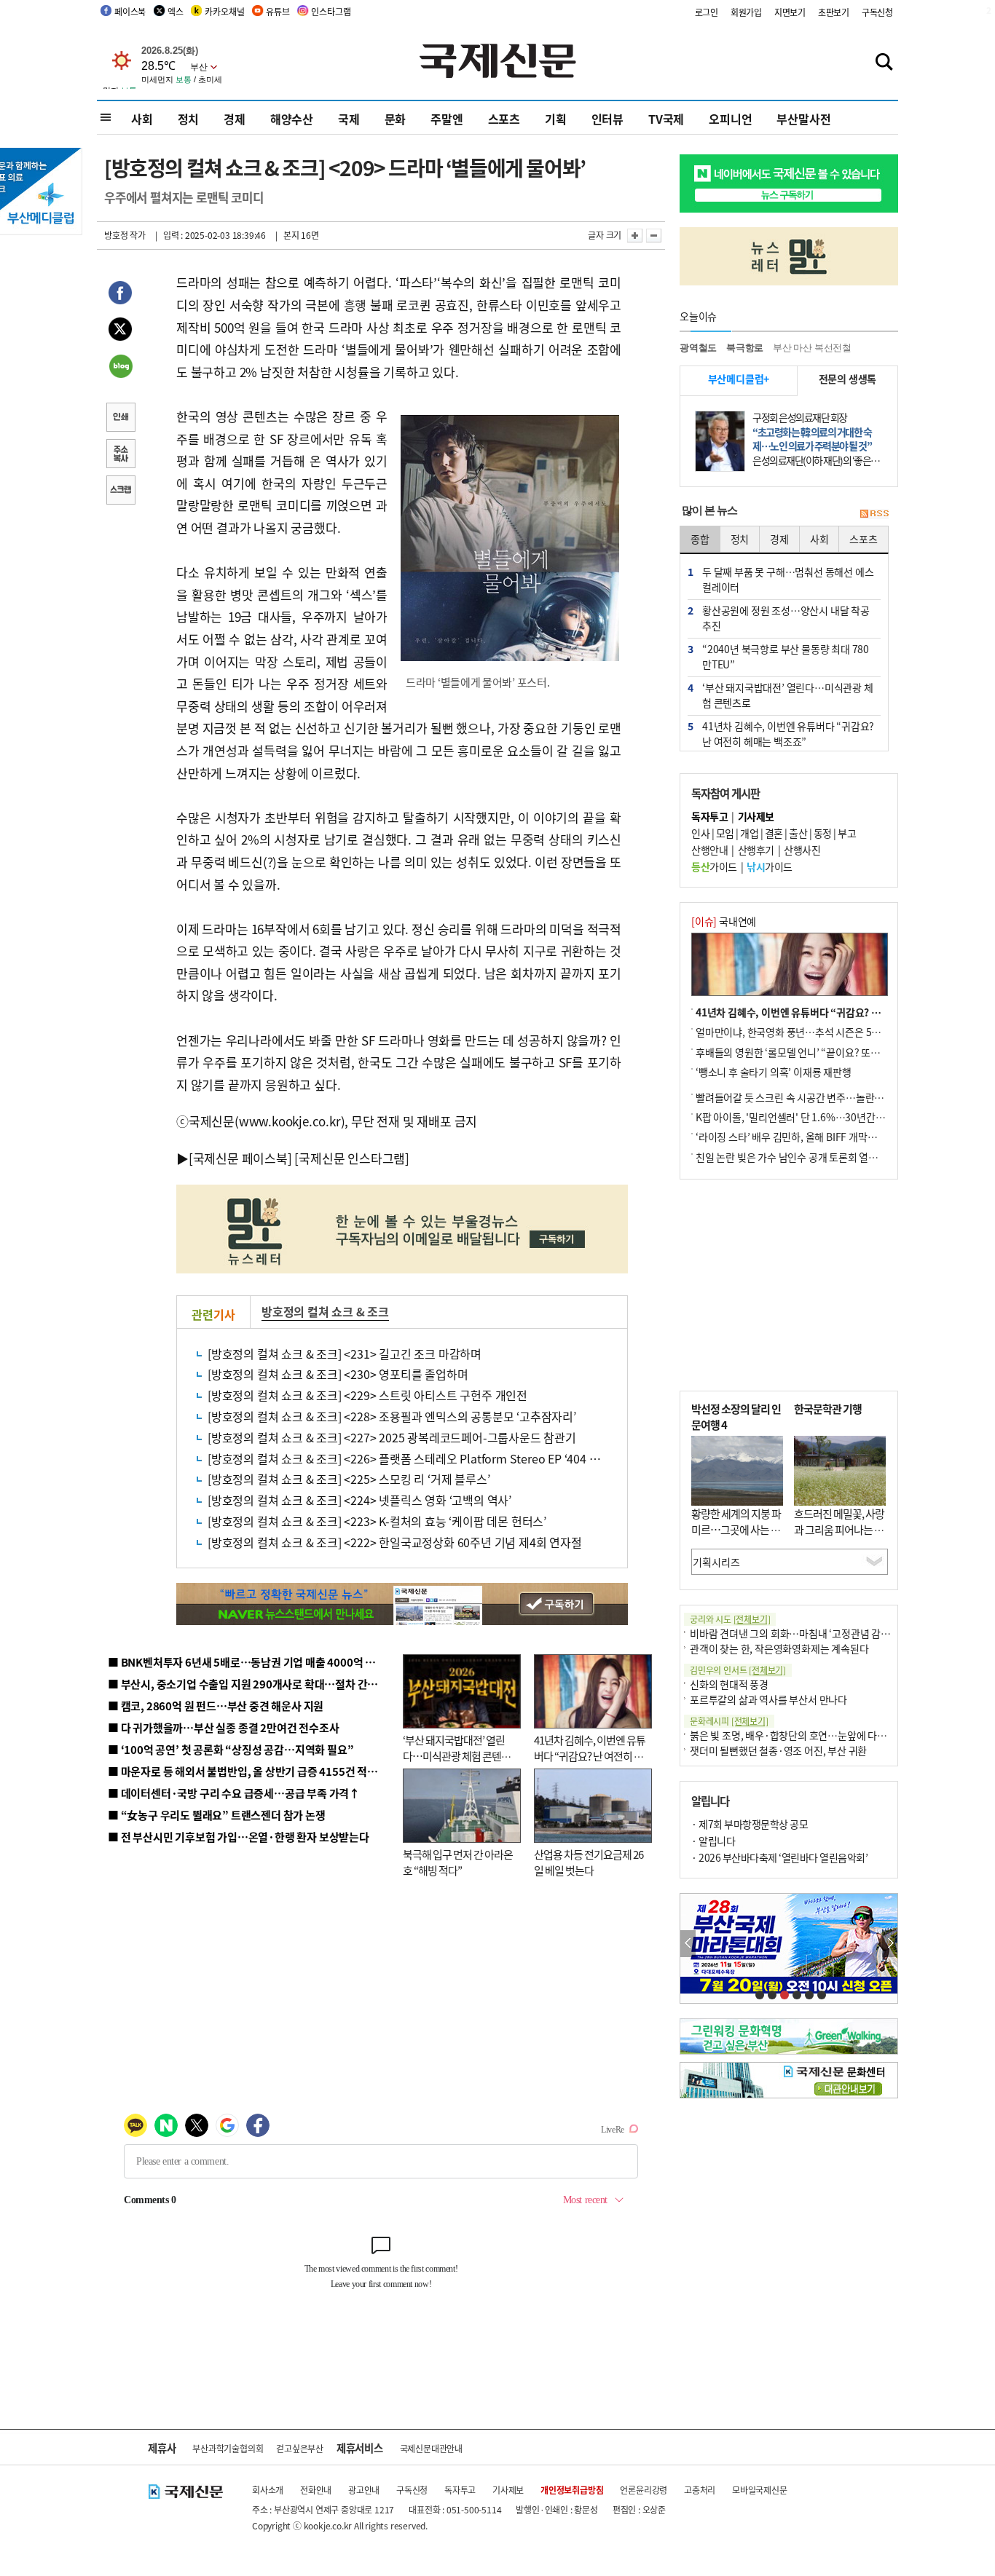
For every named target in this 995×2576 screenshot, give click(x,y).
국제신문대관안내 (431, 2448)
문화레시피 (729, 1721)
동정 (823, 833)
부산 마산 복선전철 (812, 348)
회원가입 (746, 12)
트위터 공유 (120, 331)
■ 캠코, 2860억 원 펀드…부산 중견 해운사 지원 (216, 1706)
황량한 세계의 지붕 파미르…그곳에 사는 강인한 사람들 (736, 1530)
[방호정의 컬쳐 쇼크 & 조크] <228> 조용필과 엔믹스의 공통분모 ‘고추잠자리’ (392, 1416)
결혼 (774, 833)
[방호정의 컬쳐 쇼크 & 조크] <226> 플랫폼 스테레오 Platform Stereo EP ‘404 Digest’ (416, 1458)
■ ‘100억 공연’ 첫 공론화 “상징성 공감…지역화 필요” (231, 1749)
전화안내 (316, 2490)
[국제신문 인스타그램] (352, 1158)
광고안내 (364, 2490)
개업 (749, 833)
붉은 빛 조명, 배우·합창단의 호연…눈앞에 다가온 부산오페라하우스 (831, 1735)
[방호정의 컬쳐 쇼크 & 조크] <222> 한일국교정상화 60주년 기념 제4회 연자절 (395, 1542)
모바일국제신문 (760, 2490)
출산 (798, 833)
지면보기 (790, 12)
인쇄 (120, 419)
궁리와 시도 (730, 1619)
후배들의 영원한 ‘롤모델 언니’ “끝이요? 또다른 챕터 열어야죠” (825, 1052)
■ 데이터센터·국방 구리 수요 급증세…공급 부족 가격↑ (234, 1793)
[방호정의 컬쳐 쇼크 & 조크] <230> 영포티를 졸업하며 (338, 1374)
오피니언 (730, 119)
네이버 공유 (120, 368)
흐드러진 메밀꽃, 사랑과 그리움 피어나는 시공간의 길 (839, 1530)
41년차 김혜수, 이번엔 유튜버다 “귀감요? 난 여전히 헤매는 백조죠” (590, 1756)
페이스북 (130, 11)
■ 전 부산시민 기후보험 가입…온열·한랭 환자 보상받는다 (239, 1837)
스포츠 (504, 119)
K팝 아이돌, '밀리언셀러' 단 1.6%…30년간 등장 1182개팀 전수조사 (837, 1117)
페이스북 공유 (120, 295)
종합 (700, 539)
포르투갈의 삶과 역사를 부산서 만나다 (768, 1699)
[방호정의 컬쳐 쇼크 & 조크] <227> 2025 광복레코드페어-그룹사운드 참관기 (392, 1437)
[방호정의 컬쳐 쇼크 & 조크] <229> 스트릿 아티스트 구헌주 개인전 (367, 1395)
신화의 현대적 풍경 (729, 1684)
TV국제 (666, 119)
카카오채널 (224, 11)
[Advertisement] (789, 1285)
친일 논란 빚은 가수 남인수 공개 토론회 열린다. (793, 1157)
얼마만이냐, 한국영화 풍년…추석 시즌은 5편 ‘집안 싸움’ (812, 1032)
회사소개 (268, 2490)
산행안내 (709, 850)
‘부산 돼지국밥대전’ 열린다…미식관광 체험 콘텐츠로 (457, 1756)
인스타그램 (331, 11)
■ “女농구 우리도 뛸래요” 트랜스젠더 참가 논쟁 (217, 1815)
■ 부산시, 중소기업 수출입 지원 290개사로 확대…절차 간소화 (248, 1684)
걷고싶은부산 (300, 2448)
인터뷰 (607, 119)
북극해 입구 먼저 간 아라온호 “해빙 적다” (458, 1862)
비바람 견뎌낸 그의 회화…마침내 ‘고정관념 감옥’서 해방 (806, 1633)
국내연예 (724, 921)
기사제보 (508, 2490)
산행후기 (756, 850)
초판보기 (834, 12)
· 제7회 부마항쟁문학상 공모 (750, 1824)
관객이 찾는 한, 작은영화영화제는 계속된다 (779, 1648)
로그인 (707, 12)
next (890, 1944)
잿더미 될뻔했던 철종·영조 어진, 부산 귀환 (778, 1750)
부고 (847, 833)
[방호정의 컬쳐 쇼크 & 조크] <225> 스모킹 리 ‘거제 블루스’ (349, 1479)
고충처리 (700, 2490)
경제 (235, 119)
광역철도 (698, 348)
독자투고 (460, 2490)
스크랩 (120, 491)
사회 (142, 119)
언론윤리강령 (644, 2490)
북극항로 (745, 348)
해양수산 (292, 119)
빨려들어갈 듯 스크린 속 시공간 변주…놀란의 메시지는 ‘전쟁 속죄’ (833, 1097)
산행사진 (802, 850)
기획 (556, 119)
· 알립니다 (713, 1841)
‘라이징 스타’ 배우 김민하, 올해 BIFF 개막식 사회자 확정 (811, 1137)
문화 (396, 119)
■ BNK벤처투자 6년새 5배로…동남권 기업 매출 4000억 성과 (247, 1662)
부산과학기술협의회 (228, 2448)
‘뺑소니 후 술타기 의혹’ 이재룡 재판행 (774, 1072)
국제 (349, 119)
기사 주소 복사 (120, 455)
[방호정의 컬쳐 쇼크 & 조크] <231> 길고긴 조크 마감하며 (345, 1354)
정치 (189, 119)
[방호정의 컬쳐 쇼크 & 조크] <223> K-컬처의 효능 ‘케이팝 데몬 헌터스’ (377, 1521)
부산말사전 (803, 119)
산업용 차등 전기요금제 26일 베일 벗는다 (589, 1862)
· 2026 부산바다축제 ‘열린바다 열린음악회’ (779, 1857)
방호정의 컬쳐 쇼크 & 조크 (325, 1311)
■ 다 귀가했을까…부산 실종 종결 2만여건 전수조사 (223, 1727)
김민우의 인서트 (738, 1670)
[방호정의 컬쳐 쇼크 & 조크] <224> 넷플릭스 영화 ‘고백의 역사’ (359, 1500)
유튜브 (278, 11)
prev (688, 1944)
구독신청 (877, 12)
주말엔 (447, 119)
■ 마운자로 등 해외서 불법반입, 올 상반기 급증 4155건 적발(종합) (257, 1771)
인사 (700, 833)
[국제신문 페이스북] (240, 1158)
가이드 (714, 866)
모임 (725, 833)
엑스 (176, 11)
